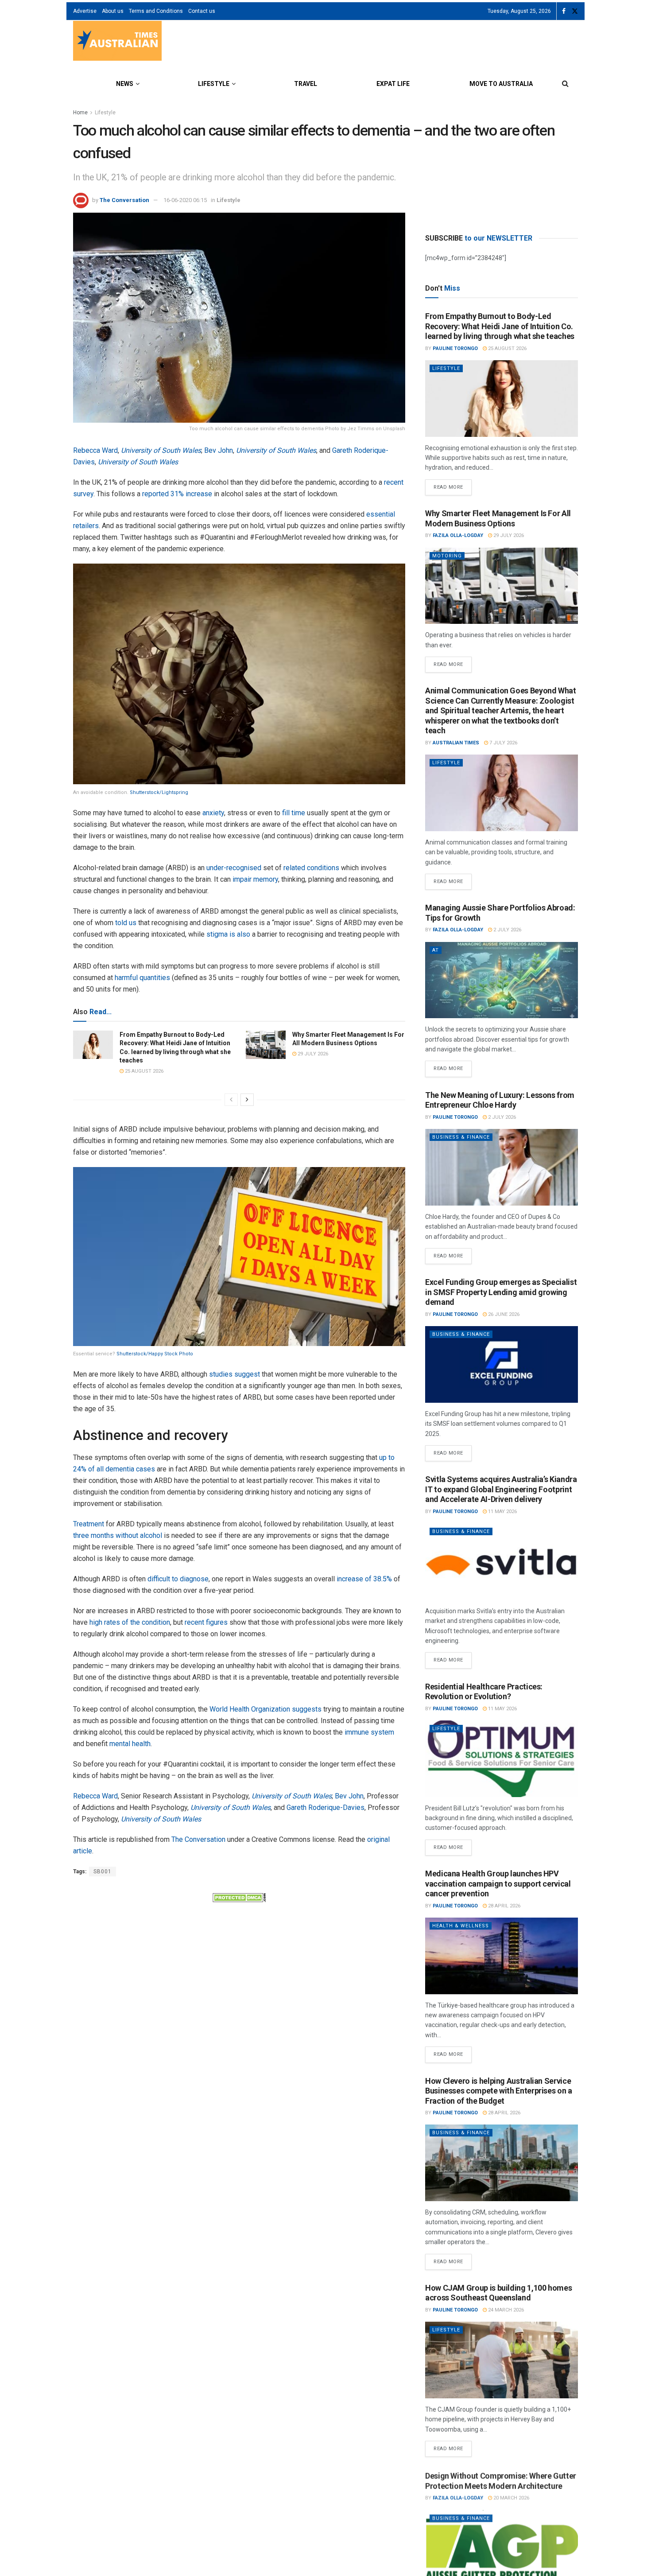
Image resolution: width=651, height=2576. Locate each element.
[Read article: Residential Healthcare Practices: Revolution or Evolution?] (502, 1759)
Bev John (219, 450)
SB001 (103, 1872)
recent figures (206, 1622)
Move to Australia (501, 84)
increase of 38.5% (364, 1579)
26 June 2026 (503, 1314)
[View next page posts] (247, 1100)
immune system (369, 1732)
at (436, 950)
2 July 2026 (507, 930)
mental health (130, 1744)
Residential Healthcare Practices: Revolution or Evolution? (484, 1692)
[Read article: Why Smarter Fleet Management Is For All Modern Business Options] (266, 1045)
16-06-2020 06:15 (185, 200)
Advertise (85, 11)
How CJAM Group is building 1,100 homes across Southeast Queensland (498, 2293)
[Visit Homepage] (117, 42)
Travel (306, 84)
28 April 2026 (504, 1906)
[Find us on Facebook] (564, 11)
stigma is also (228, 934)
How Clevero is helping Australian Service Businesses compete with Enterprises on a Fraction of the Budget (499, 2091)
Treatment (89, 1524)
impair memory (255, 879)
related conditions (311, 868)
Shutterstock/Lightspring (159, 792)
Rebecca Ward (95, 450)
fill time (294, 813)
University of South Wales (161, 450)
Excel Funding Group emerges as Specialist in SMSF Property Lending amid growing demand (501, 1292)
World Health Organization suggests (265, 1709)
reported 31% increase (177, 494)
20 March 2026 (511, 2497)
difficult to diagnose (178, 1579)
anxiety (213, 813)
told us (126, 923)
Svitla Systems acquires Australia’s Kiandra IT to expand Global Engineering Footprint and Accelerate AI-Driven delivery (501, 1489)
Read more (453, 485)
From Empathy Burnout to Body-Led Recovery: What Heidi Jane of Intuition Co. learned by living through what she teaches (500, 326)
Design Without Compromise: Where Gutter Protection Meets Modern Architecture (501, 2480)
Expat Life (393, 84)
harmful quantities (142, 978)
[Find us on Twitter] (575, 11)
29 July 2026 (312, 1054)
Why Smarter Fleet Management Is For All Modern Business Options (498, 518)
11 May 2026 (502, 1512)
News (125, 84)
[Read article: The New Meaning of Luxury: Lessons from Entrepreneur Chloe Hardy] (502, 1167)
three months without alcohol (118, 1535)
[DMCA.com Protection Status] (239, 1897)
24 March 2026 (505, 2310)
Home (80, 113)
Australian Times (456, 743)
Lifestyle (214, 84)
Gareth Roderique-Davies (325, 1807)
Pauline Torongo (455, 348)
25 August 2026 (143, 1071)
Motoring (447, 556)
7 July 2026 (503, 743)
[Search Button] (565, 84)
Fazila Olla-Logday (458, 535)
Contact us (202, 11)
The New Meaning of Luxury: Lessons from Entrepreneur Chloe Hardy (500, 1100)
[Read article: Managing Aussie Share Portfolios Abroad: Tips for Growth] (502, 980)
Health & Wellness (461, 1926)
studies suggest (234, 1374)
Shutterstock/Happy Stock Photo (155, 1354)
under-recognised (234, 868)
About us (113, 11)
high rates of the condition (130, 1622)
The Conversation (124, 200)
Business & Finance (461, 1137)
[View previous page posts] (231, 1100)
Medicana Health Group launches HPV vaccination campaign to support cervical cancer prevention (498, 1883)
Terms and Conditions (156, 11)
